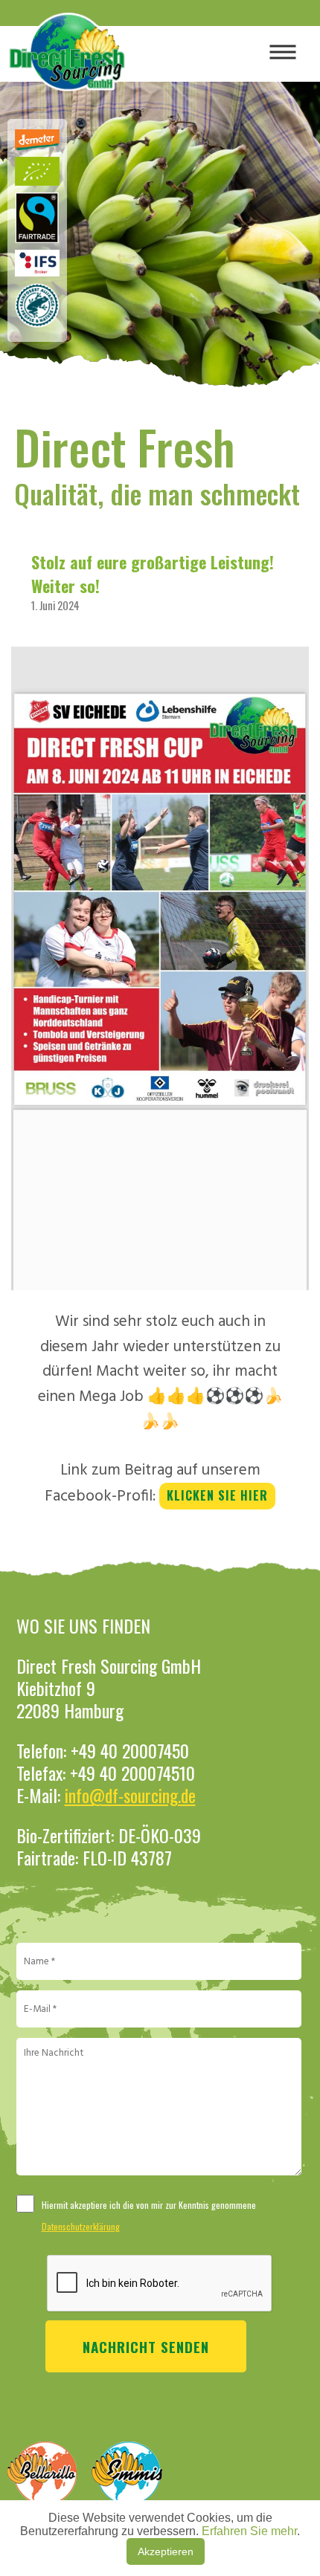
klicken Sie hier (217, 1495)
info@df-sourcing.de (130, 1795)
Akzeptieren (166, 2551)
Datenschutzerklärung (81, 2226)
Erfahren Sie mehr (249, 2531)
